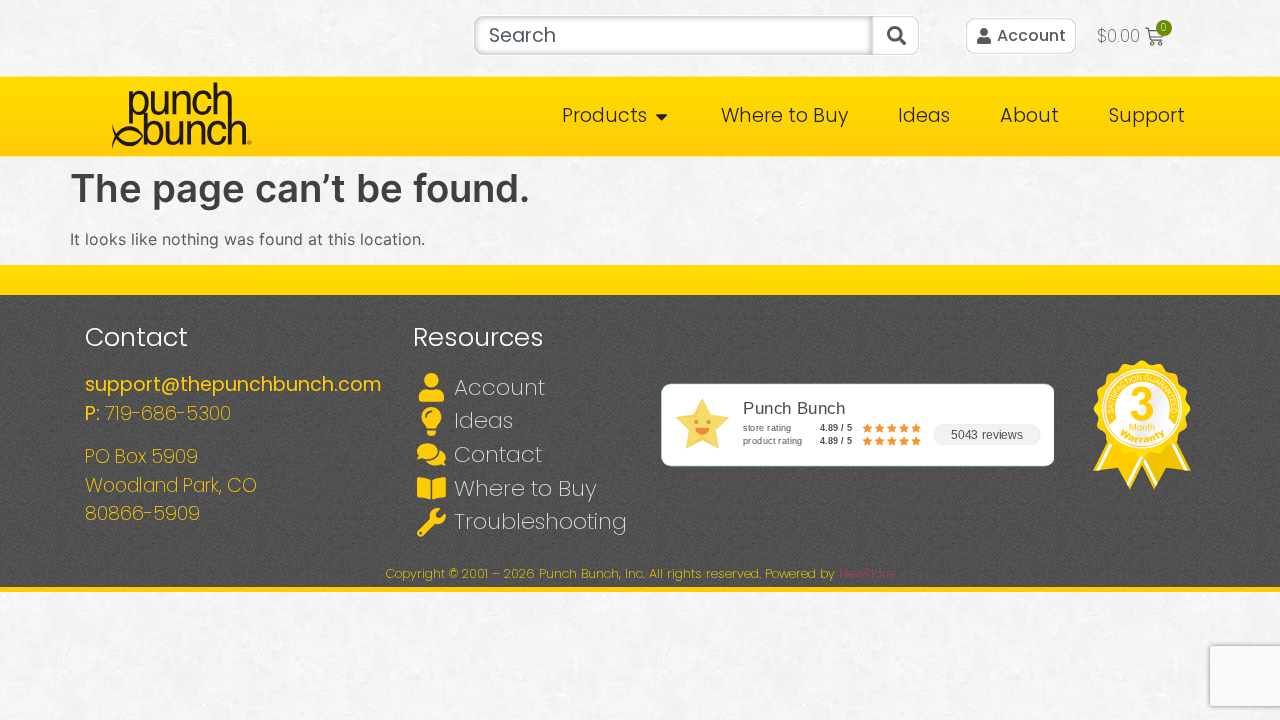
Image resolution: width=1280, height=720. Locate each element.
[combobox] (672, 35)
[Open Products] (661, 116)
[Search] (896, 35)
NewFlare (866, 573)
